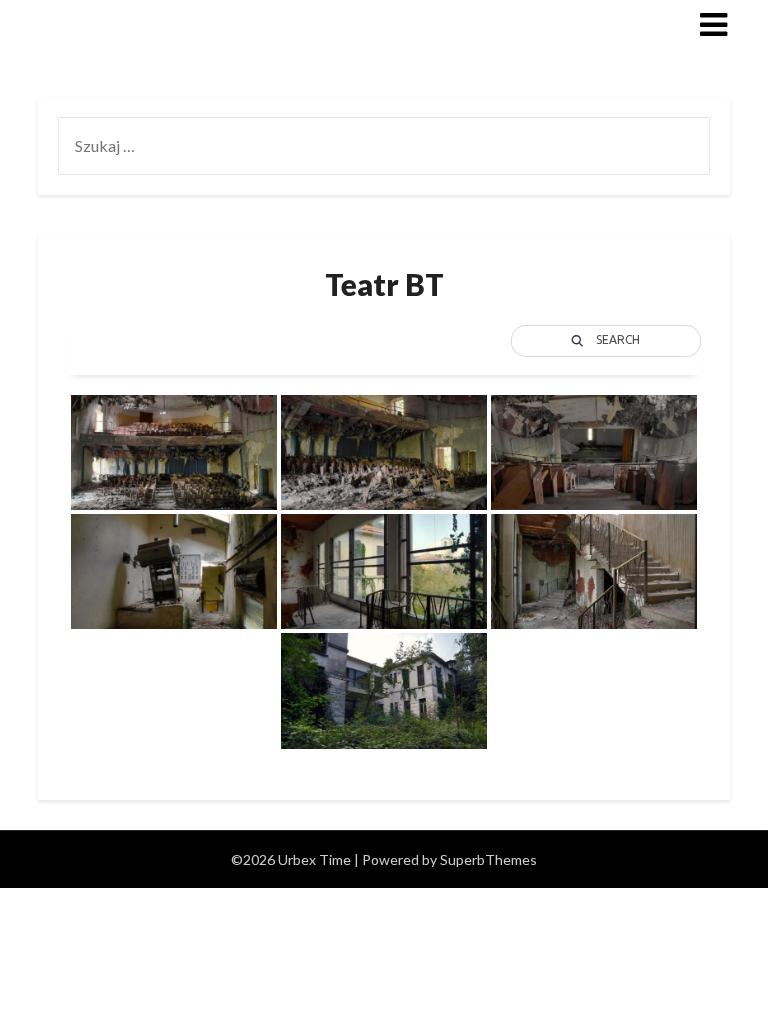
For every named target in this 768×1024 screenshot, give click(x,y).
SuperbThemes (488, 859)
